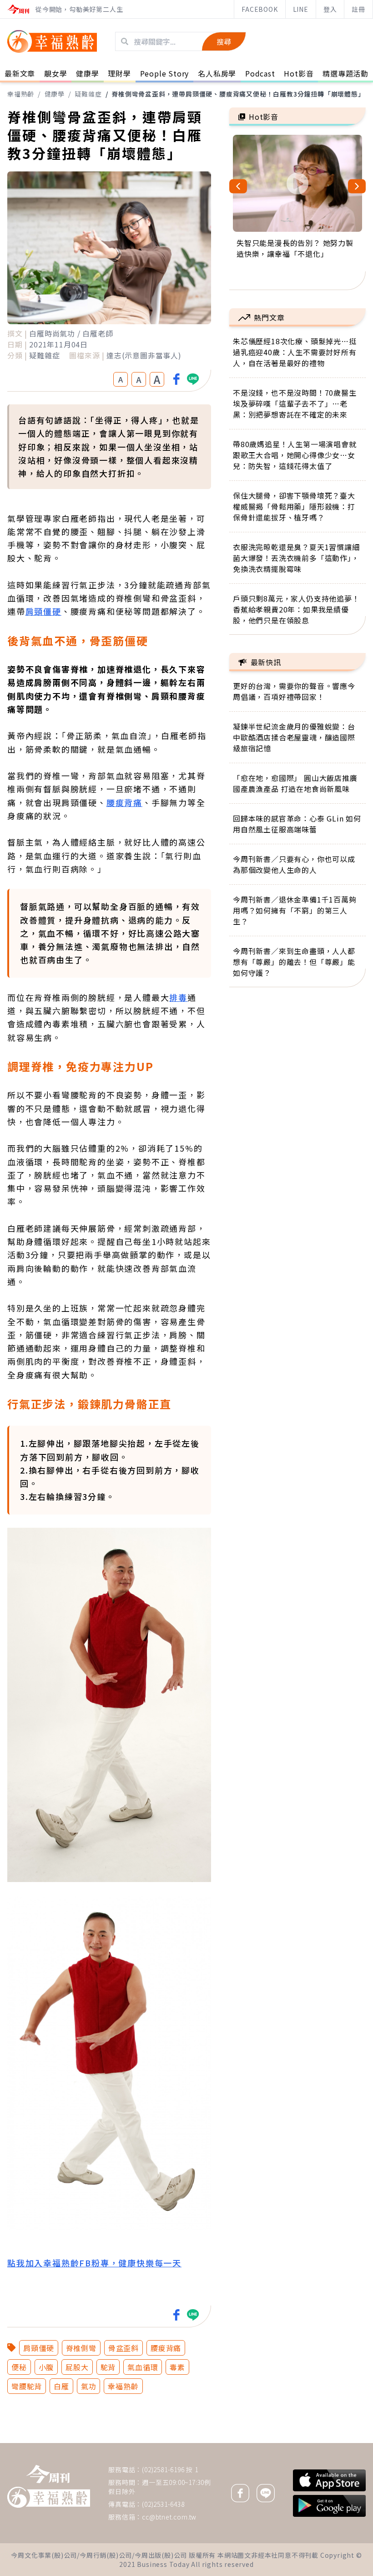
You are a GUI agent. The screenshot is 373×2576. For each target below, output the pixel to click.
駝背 (108, 2367)
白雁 (61, 2386)
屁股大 (77, 2367)
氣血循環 (143, 2367)
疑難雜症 (88, 94)
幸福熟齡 (21, 94)
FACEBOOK (260, 9)
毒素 (177, 2367)
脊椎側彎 (81, 2348)
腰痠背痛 (124, 802)
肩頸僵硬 (43, 611)
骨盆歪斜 (123, 2348)
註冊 (358, 9)
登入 (330, 9)
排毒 (178, 997)
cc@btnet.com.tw (169, 2517)
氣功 (89, 2386)
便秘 (19, 2367)
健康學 (55, 94)
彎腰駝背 (27, 2386)
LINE (301, 9)
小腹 (46, 2367)
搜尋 (224, 41)
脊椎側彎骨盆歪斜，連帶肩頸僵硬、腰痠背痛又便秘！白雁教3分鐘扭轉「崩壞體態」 (238, 94)
